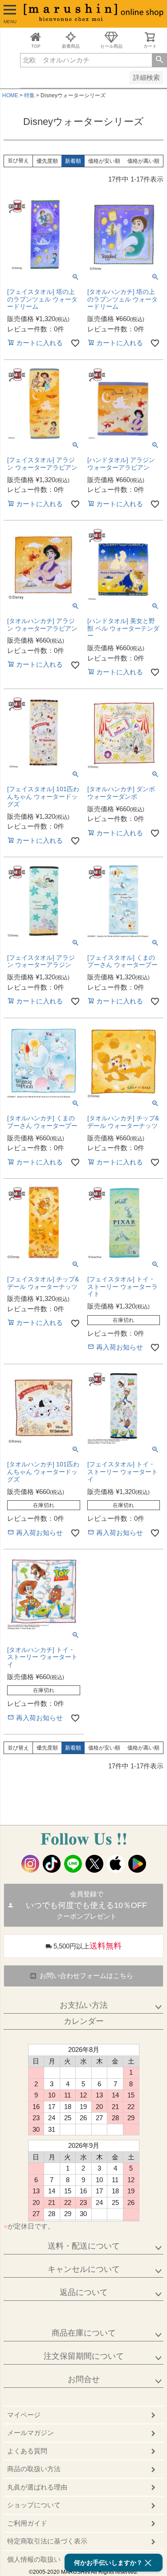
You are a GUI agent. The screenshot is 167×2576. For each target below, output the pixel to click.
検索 (159, 60)
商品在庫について (84, 2333)
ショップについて (34, 2505)
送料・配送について (84, 2246)
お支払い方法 (84, 2005)
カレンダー (84, 2021)
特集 (29, 95)
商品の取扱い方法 (34, 2469)
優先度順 (47, 161)
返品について (84, 2292)
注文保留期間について (84, 2356)
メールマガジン (31, 2433)
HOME (10, 95)
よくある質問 (27, 2451)
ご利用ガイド (27, 2523)
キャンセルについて (84, 2269)
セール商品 (111, 46)
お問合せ (84, 2379)
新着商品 (71, 46)
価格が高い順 (143, 161)
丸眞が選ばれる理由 (37, 2487)
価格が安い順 (104, 161)
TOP (36, 46)
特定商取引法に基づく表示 (47, 2541)
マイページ (24, 2415)
